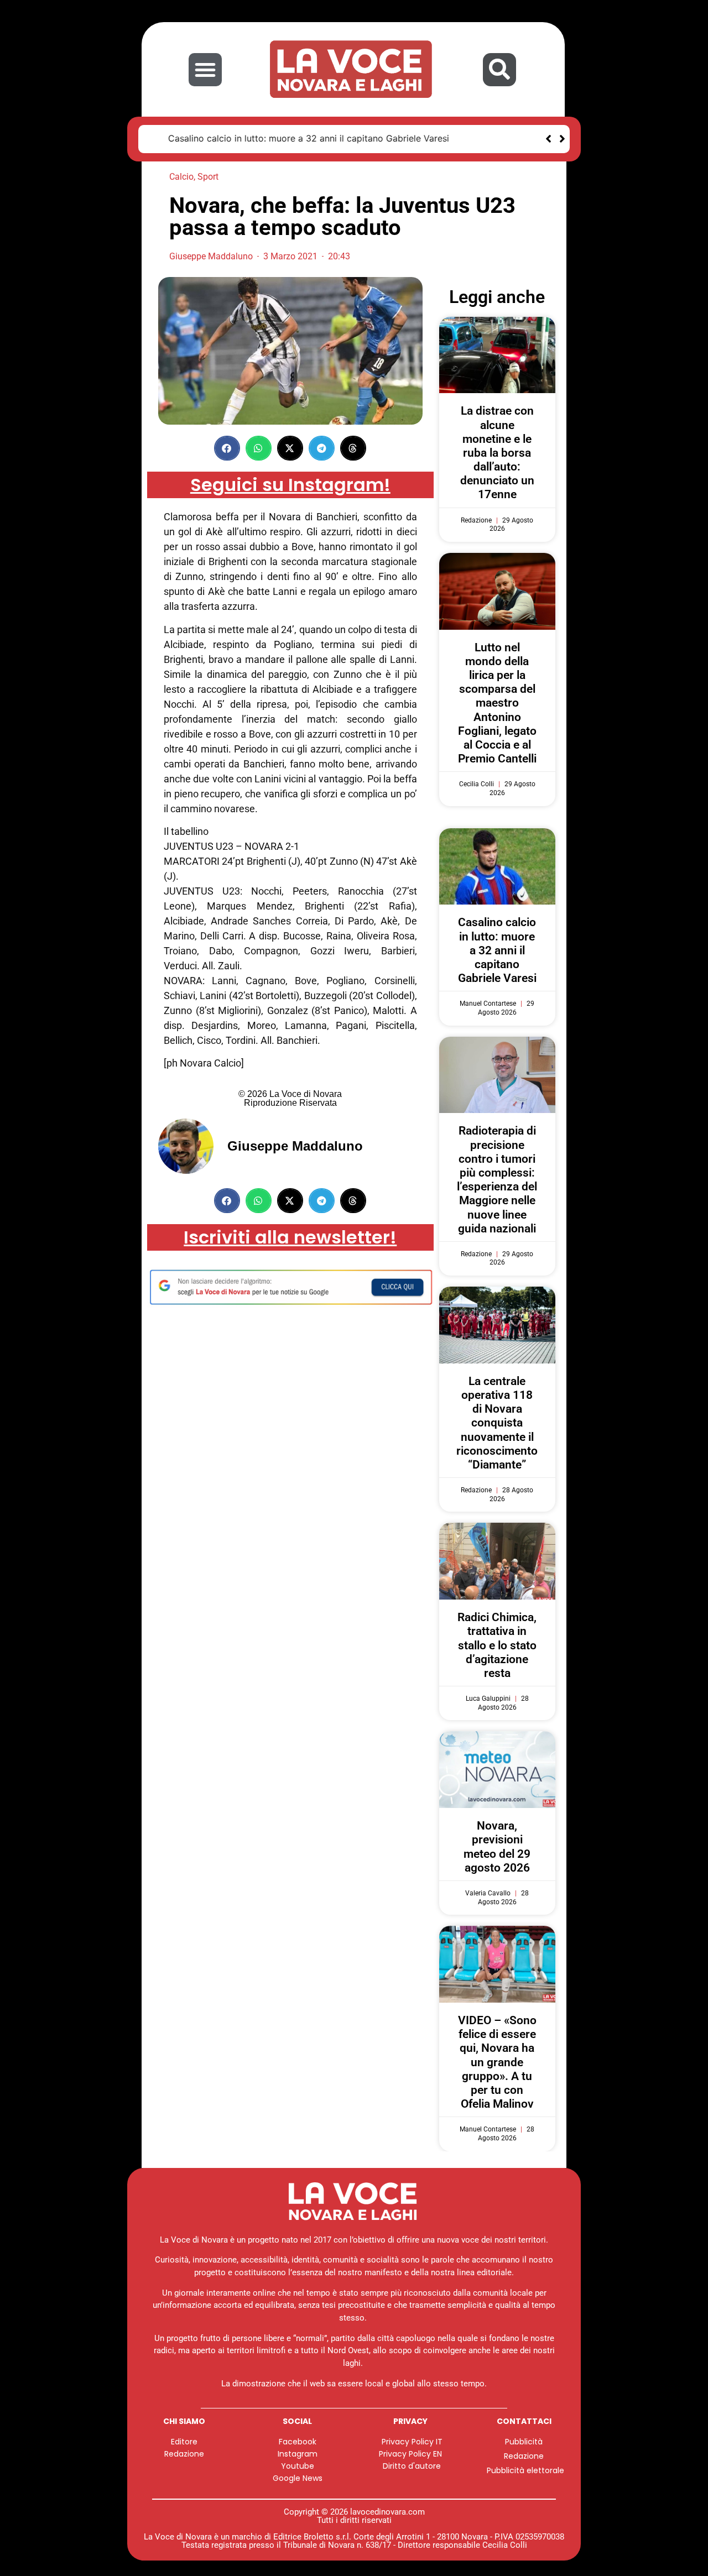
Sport (208, 176)
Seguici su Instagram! (290, 484)
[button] (205, 70)
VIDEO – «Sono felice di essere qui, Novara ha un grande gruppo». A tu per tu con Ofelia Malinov (497, 2062)
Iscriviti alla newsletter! (290, 1236)
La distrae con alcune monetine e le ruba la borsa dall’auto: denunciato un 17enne (497, 452)
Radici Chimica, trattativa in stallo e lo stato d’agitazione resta (497, 1645)
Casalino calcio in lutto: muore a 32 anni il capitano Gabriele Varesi (294, 138)
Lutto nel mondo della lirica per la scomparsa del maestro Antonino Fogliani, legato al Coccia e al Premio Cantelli (497, 702)
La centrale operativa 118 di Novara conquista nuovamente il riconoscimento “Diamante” (497, 1422)
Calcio (181, 176)
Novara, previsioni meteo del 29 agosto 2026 (497, 1846)
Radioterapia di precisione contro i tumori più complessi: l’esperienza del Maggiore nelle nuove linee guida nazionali (497, 1179)
